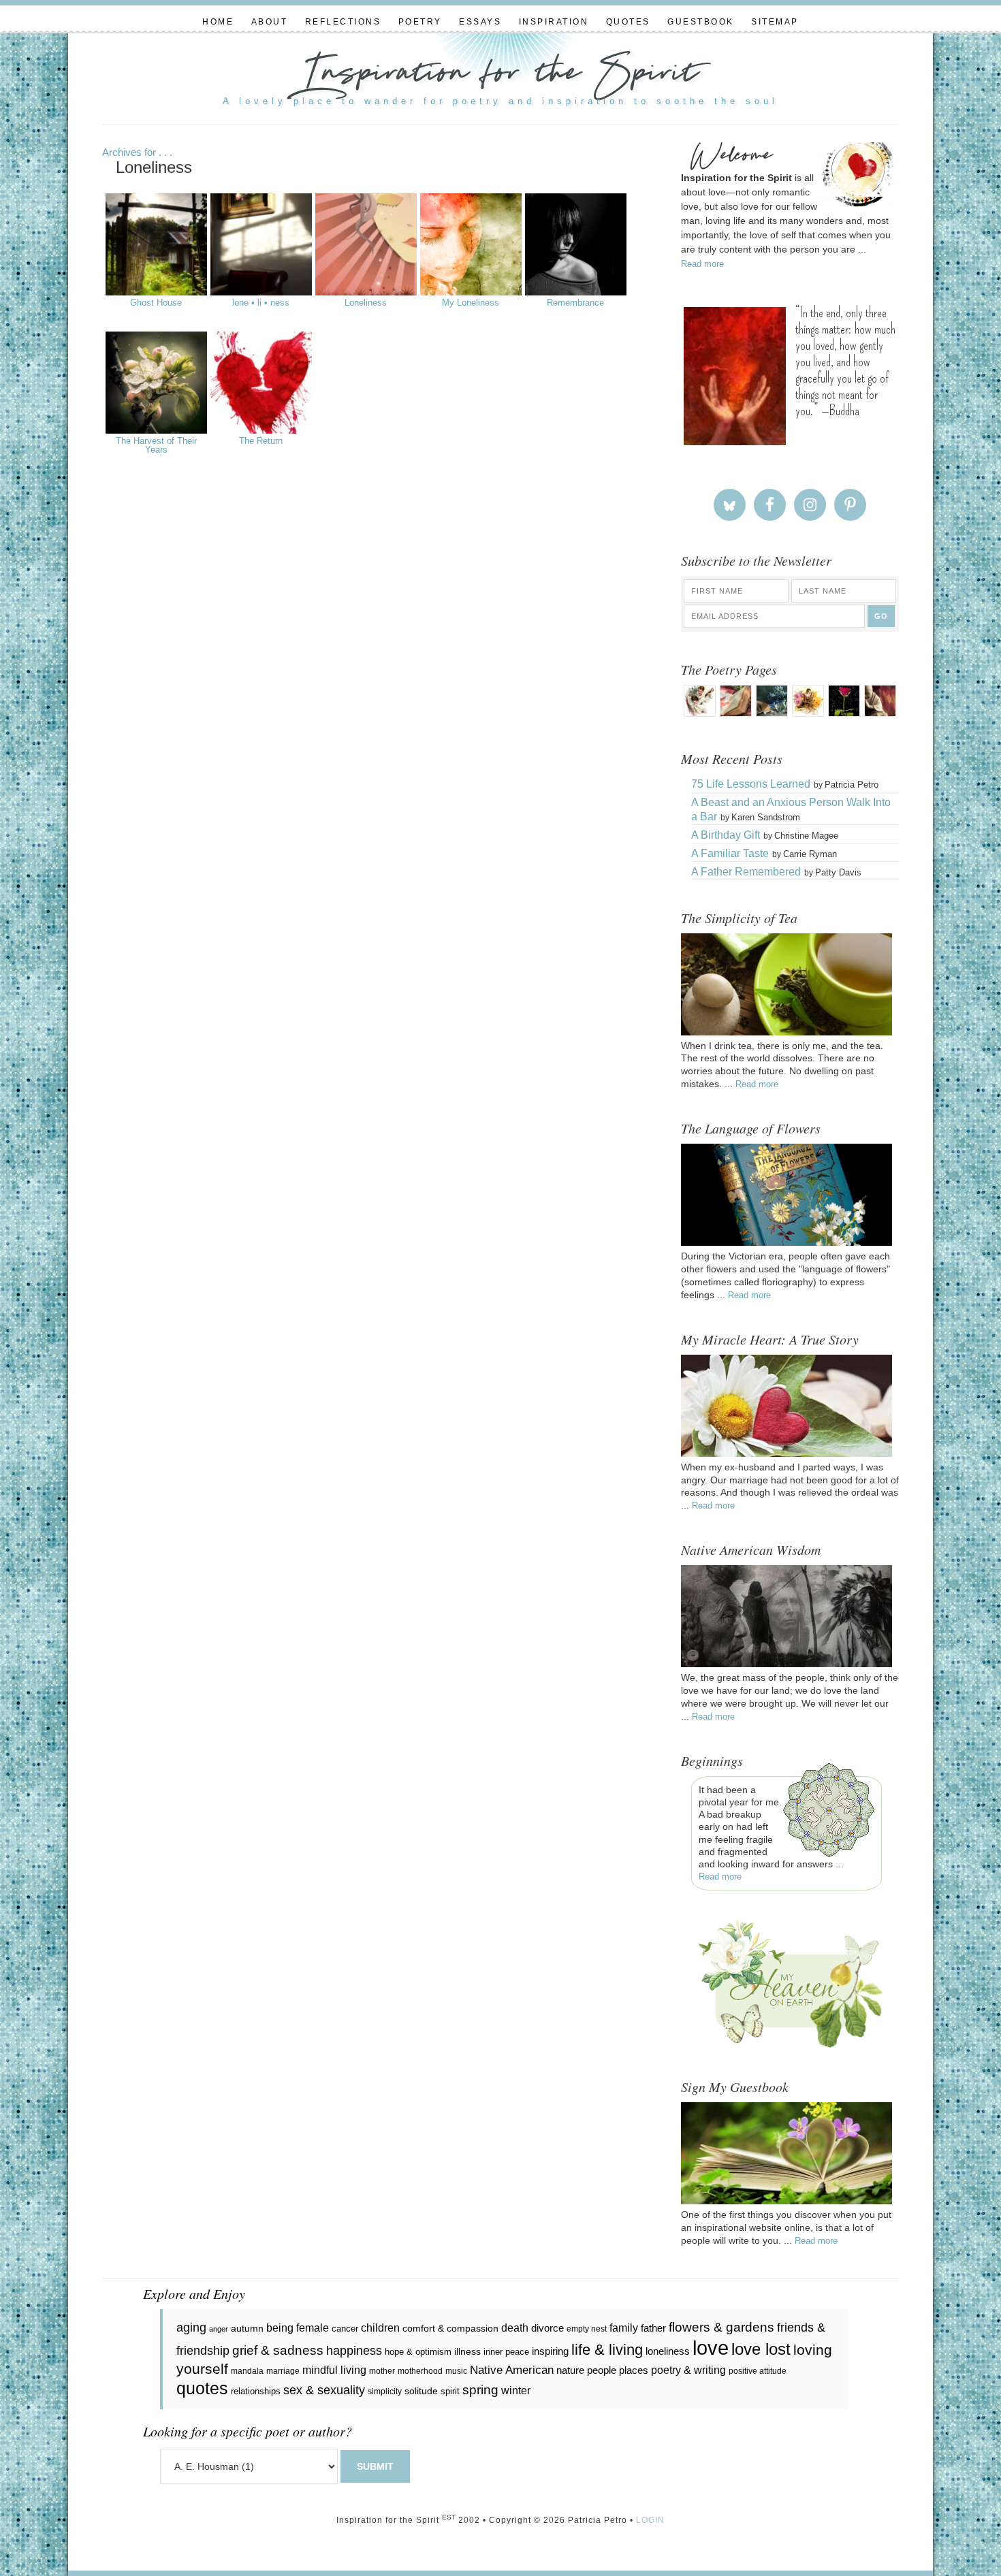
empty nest (587, 2329)
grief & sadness (278, 2350)
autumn (247, 2328)
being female (298, 2328)
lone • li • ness (261, 303)
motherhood (420, 2371)
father (653, 2328)
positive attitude (758, 2371)
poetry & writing (688, 2370)
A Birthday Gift (726, 835)
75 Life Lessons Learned (751, 784)
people (602, 2370)
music (456, 2371)
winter (516, 2390)
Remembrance (575, 303)
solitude (421, 2391)
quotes (202, 2388)
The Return (261, 441)
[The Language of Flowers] (786, 1242)
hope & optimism (418, 2352)
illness (467, 2351)
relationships (256, 2391)
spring (480, 2390)
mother (382, 2371)
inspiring (550, 2351)
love (711, 2348)
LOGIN (650, 2520)
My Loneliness (471, 303)
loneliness (668, 2351)
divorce (547, 2328)
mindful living (334, 2370)
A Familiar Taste (730, 853)
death (515, 2328)
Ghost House (156, 303)
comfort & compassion (450, 2328)
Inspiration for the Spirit (500, 75)
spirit (450, 2391)
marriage (283, 2371)
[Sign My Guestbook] (786, 2201)
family (624, 2328)
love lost (761, 2349)
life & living (607, 2350)
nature (570, 2370)
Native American (512, 2370)
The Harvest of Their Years (156, 446)
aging (191, 2328)
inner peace (506, 2352)
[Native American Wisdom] (786, 1664)
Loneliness (366, 303)
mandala (247, 2371)
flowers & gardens (721, 2327)
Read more (702, 264)
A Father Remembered (746, 872)
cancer (345, 2329)
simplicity (385, 2392)
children (380, 2328)
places (634, 2370)
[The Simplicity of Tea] (786, 1032)
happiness (354, 2351)
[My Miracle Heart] (786, 1453)
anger (219, 2329)
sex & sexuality (324, 2390)
